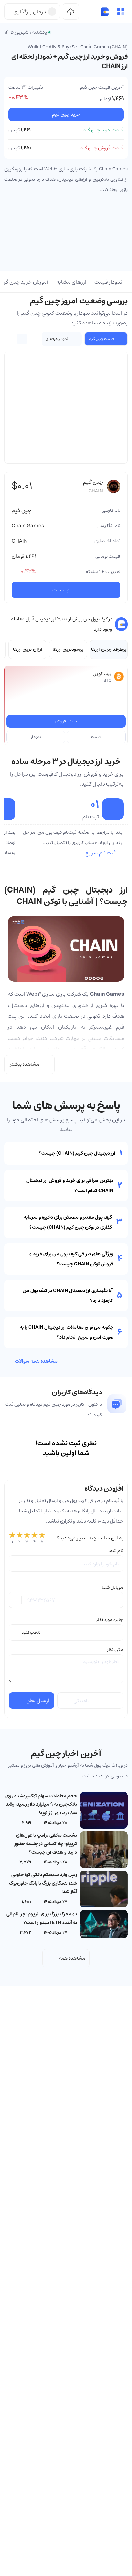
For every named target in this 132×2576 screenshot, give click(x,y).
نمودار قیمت (108, 282)
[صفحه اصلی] (105, 12)
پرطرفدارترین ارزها (109, 649)
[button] (121, 12)
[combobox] (66, 1633)
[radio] (12, 1538)
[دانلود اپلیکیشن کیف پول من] (71, 12)
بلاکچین (59, 1005)
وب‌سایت (61, 590)
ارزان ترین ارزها (28, 649)
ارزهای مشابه (71, 282)
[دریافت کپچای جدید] (65, 1700)
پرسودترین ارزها (68, 649)
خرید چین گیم (66, 114)
